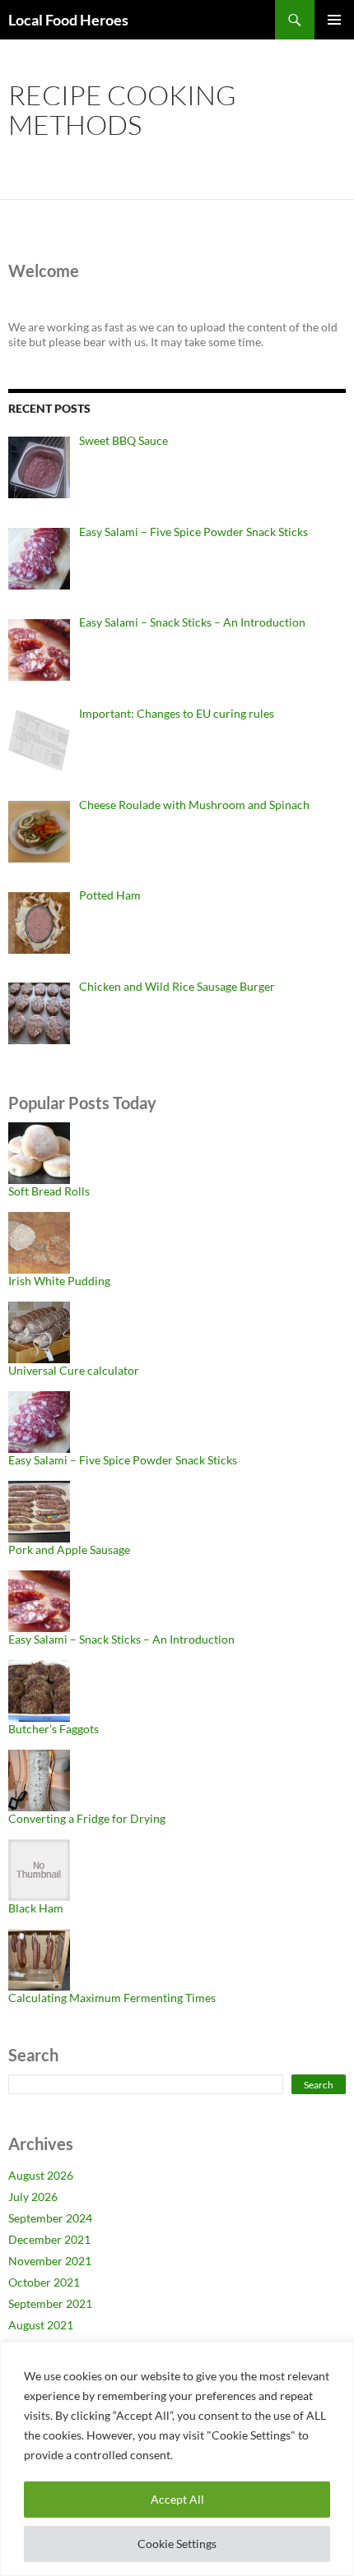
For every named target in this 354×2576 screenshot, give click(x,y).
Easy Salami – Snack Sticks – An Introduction (121, 1639)
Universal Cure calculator (74, 1370)
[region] (177, 2459)
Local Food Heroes (68, 20)
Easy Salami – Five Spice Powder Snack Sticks (123, 1460)
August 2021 (41, 2325)
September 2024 (50, 2218)
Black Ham (36, 1908)
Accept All (177, 2499)
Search (319, 2085)
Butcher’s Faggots (54, 1729)
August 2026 (41, 2175)
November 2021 (50, 2261)
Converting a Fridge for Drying (87, 1818)
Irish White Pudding (59, 1281)
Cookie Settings (177, 2544)
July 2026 (33, 2197)
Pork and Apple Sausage (69, 1549)
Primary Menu (334, 20)
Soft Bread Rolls (49, 1191)
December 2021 (49, 2239)
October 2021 (44, 2282)
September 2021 (50, 2303)
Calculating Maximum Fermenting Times (112, 1998)
